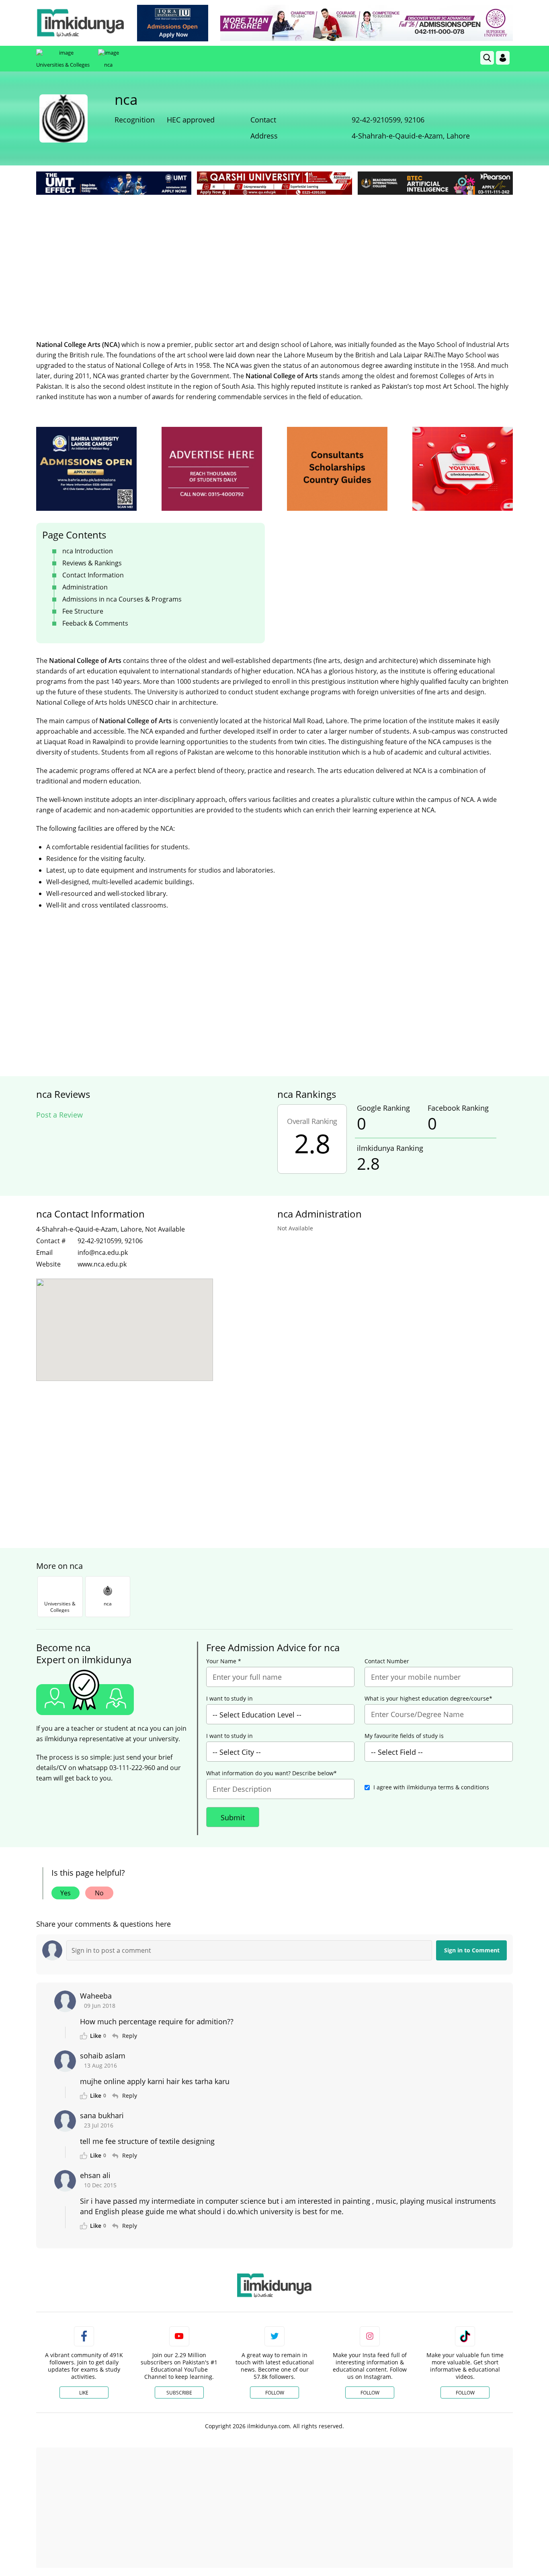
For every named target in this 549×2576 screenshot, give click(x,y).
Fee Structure (83, 611)
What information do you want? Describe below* (271, 1773)
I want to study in (229, 1699)
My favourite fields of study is (404, 1736)
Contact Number (387, 1661)
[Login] (503, 58)
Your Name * (224, 1661)
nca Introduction (88, 551)
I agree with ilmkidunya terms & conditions (431, 1787)
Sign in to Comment (472, 1950)
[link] (173, 23)
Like (84, 2393)
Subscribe (179, 2393)
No (99, 1893)
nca (108, 65)
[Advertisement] (274, 257)
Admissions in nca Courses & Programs (122, 599)
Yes (66, 1893)
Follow (275, 2393)
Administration (85, 587)
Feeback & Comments (95, 623)
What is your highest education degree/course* (428, 1699)
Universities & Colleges (63, 65)
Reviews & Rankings (92, 563)
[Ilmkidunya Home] (80, 23)
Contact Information (93, 575)
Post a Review (59, 1115)
